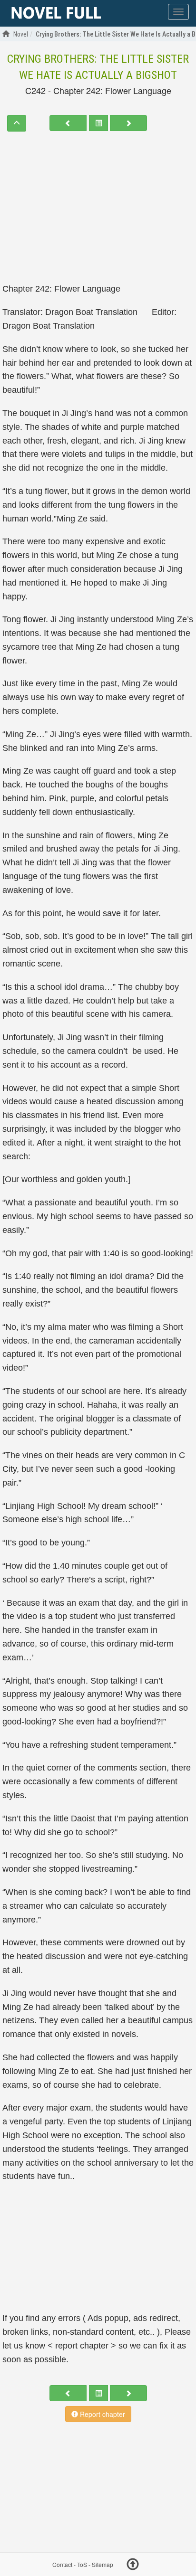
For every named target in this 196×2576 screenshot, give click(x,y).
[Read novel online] (56, 13)
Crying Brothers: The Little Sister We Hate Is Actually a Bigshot (98, 67)
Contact (62, 2565)
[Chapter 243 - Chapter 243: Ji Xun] (128, 123)
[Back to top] (133, 2566)
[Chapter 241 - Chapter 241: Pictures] (68, 123)
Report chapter (102, 2414)
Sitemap (103, 2565)
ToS (82, 2565)
